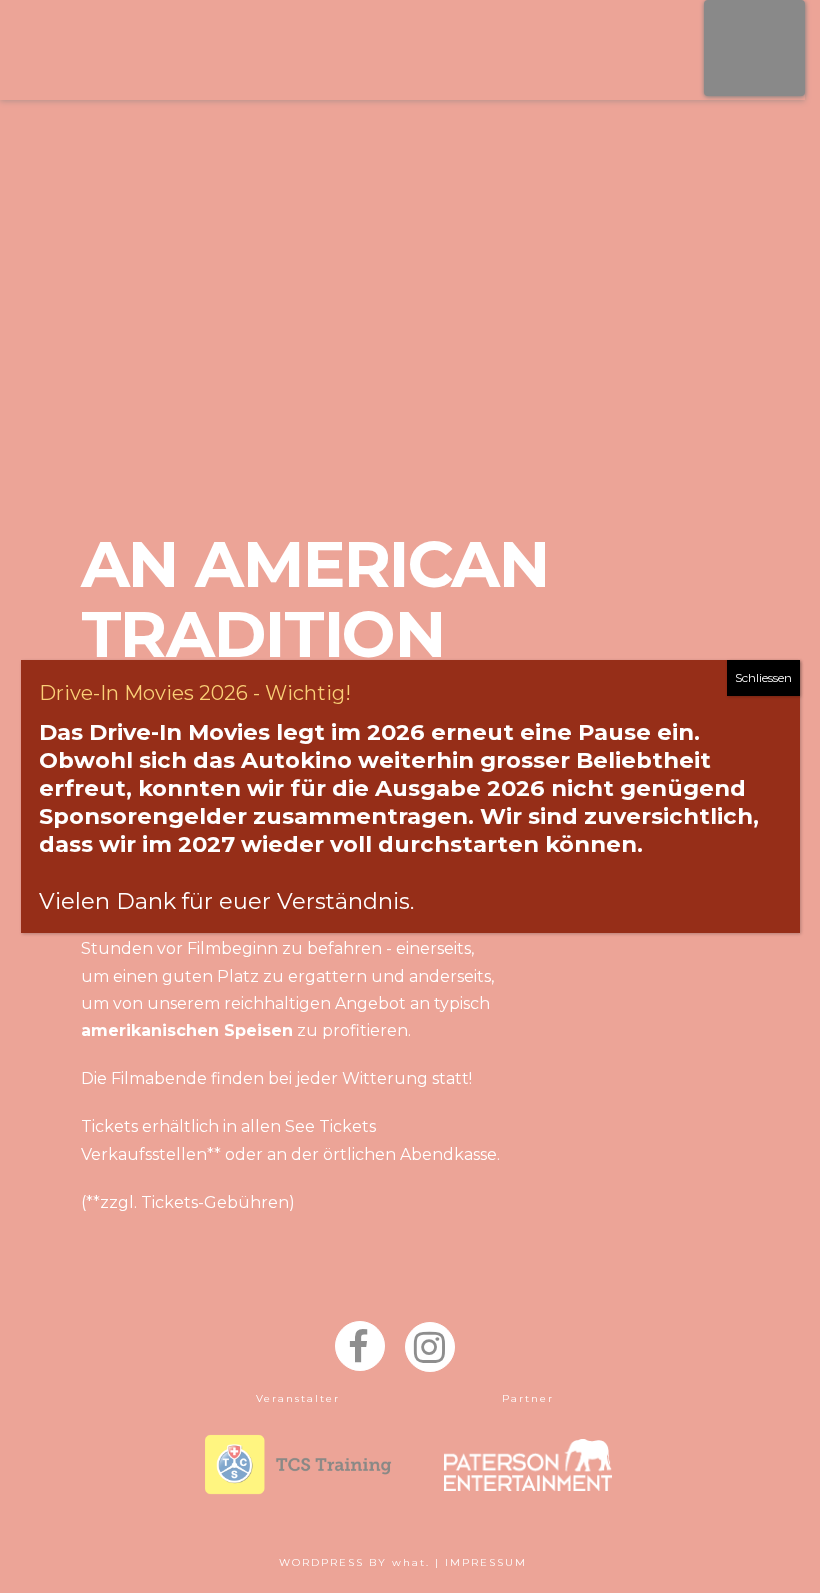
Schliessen (763, 677)
